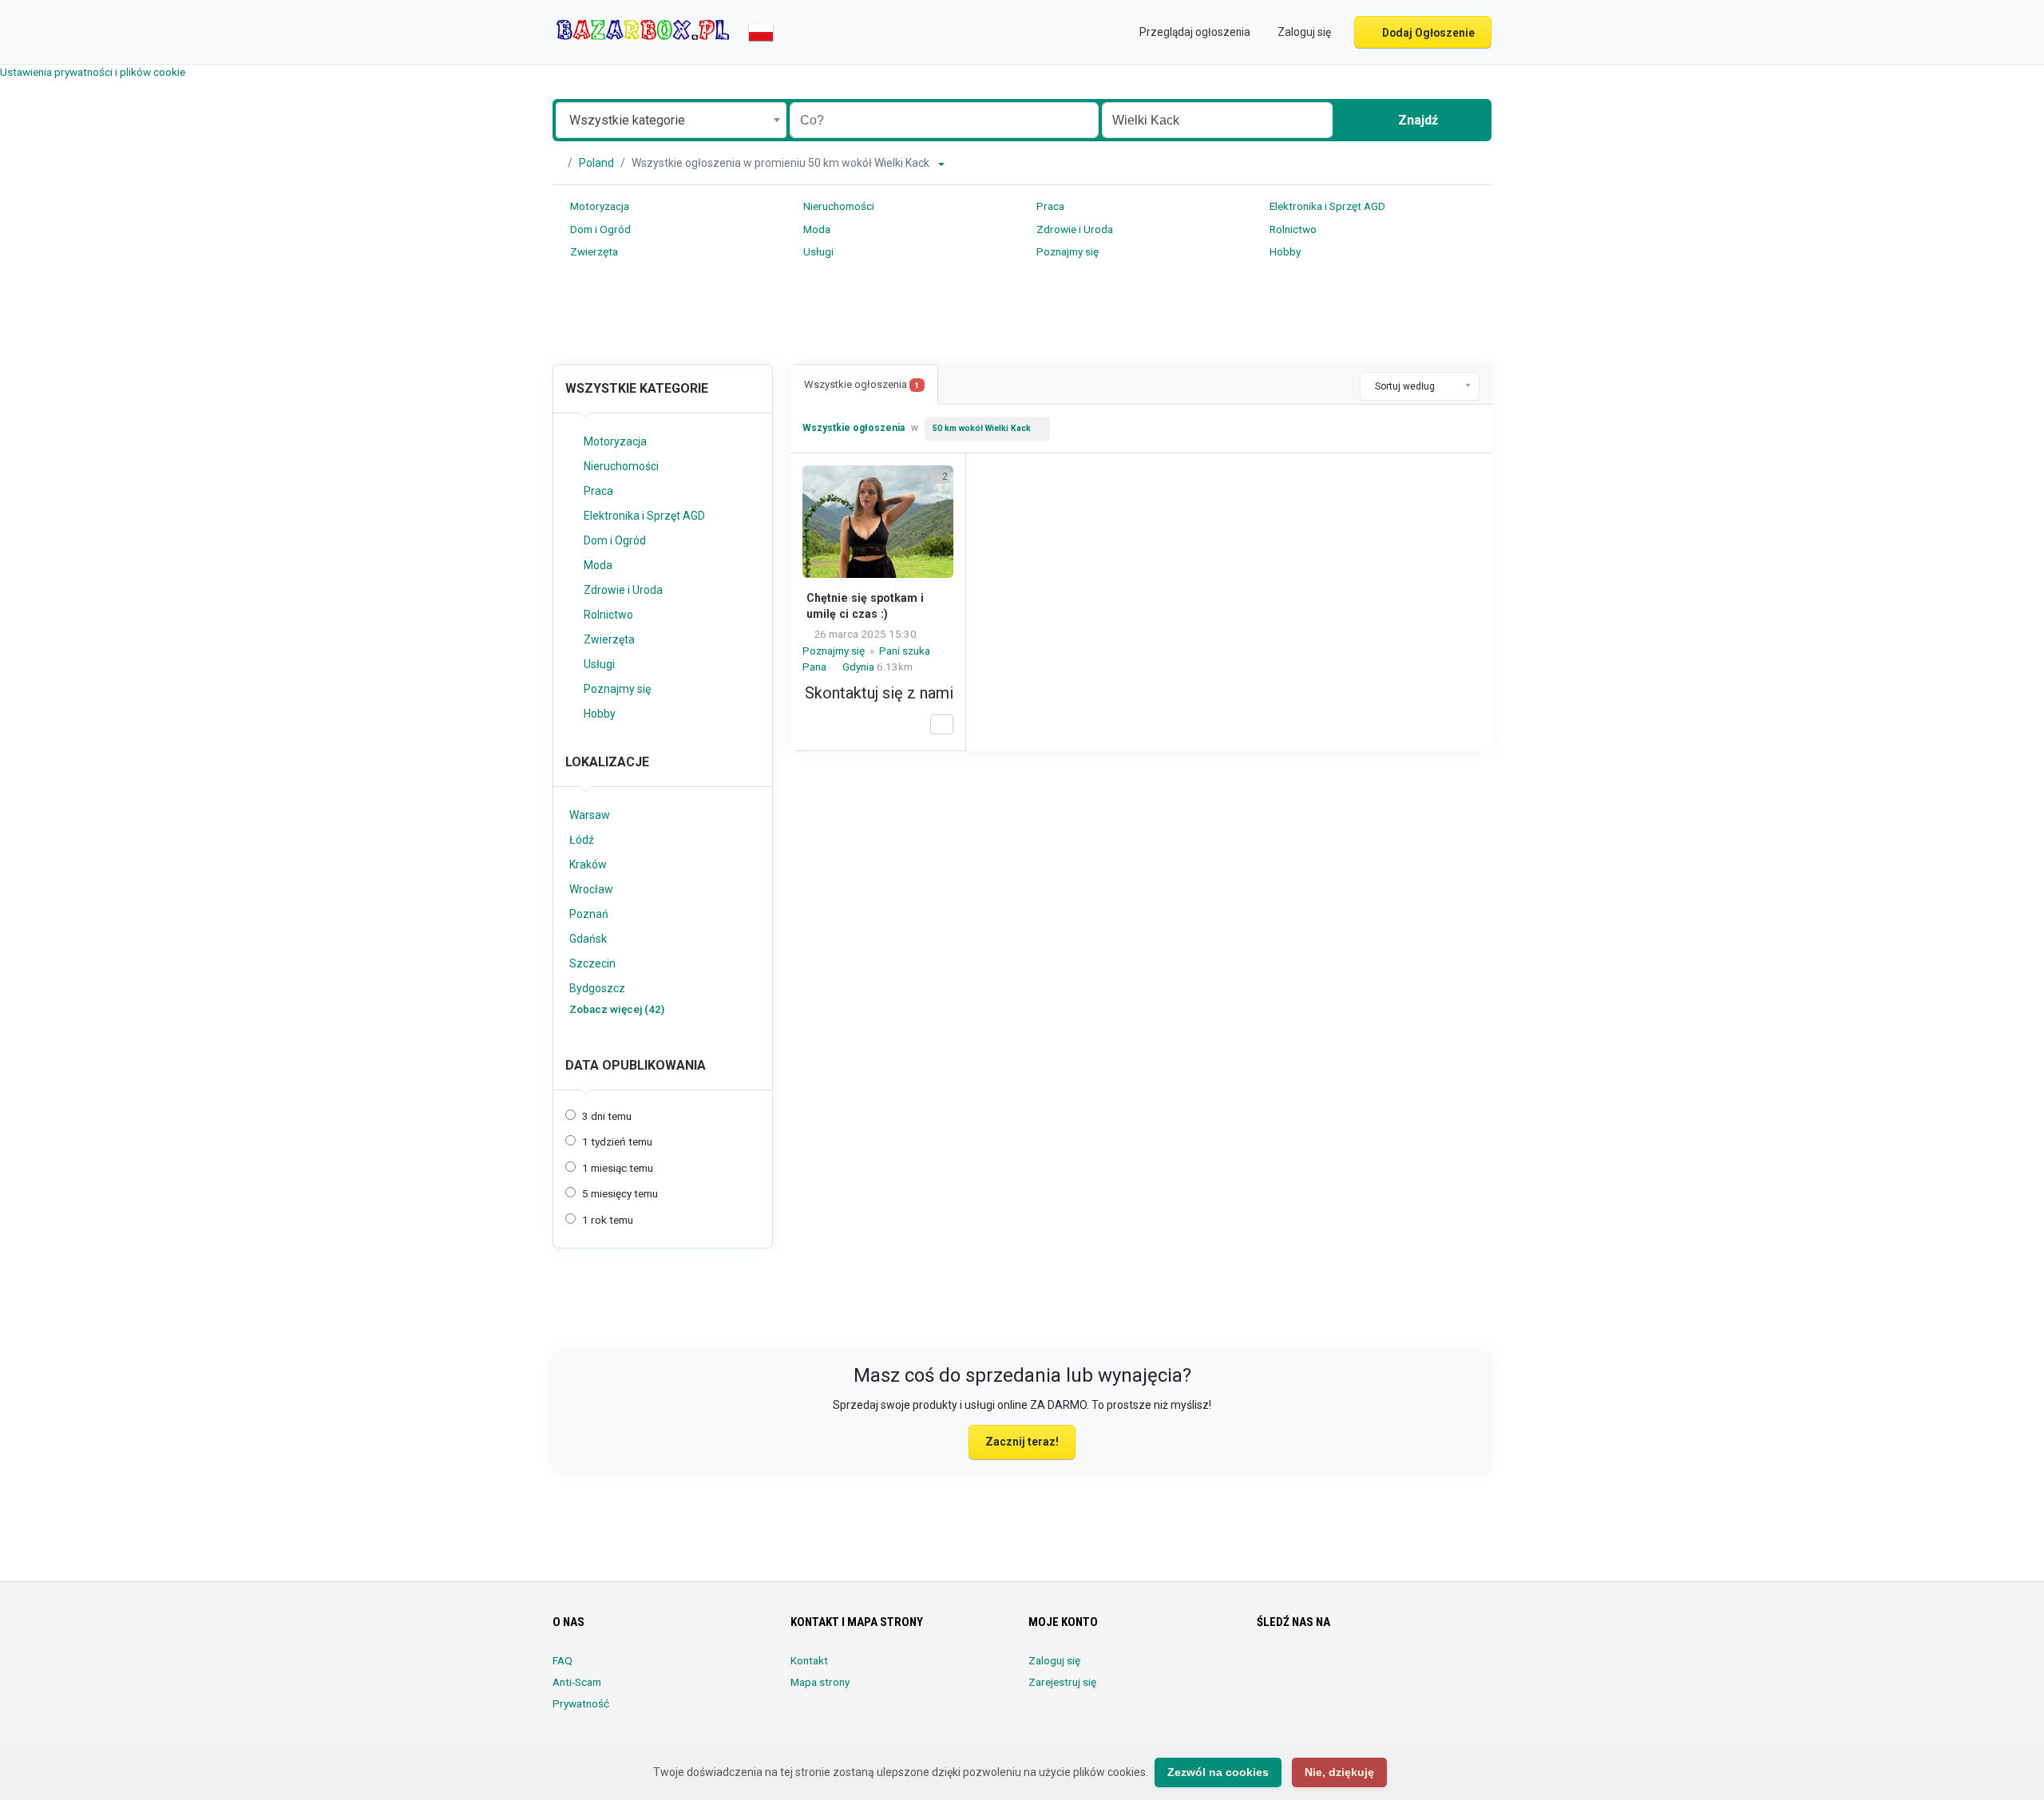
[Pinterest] (1356, 1670)
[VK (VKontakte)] (1446, 1670)
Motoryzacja (598, 206)
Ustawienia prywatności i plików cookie (93, 72)
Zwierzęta (593, 251)
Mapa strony (820, 1682)
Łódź (582, 840)
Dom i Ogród (599, 229)
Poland (596, 163)
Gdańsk (588, 939)
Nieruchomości (838, 206)
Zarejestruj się (1062, 1682)
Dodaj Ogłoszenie (1427, 33)
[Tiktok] (1379, 1670)
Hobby (1284, 251)
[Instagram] (1311, 1670)
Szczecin (592, 963)
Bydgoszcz (597, 988)
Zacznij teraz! (1022, 1442)
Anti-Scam (577, 1682)
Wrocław (591, 889)
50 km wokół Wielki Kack (982, 428)
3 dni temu (607, 1116)
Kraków (588, 864)
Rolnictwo (1292, 229)
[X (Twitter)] (1289, 1670)
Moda (816, 229)
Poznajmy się (1066, 251)
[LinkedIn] (1334, 1670)
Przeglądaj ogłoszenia (1194, 32)
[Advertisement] (1022, 315)
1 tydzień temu (617, 1141)
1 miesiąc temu (618, 1168)
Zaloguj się (1054, 1660)
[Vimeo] (1423, 1670)
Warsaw (590, 815)
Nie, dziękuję (1339, 1772)
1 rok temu (608, 1220)
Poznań (589, 914)
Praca (1049, 206)
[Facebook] (1267, 1670)
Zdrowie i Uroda (1073, 229)
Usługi (817, 251)
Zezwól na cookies (1218, 1772)
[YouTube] (1401, 1670)
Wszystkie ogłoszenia (862, 384)
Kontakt (809, 1660)
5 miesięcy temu (620, 1193)
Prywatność (581, 1703)
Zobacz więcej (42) (617, 1009)
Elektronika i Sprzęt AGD (1326, 206)
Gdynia (860, 667)
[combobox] (671, 120)
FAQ (562, 1660)
